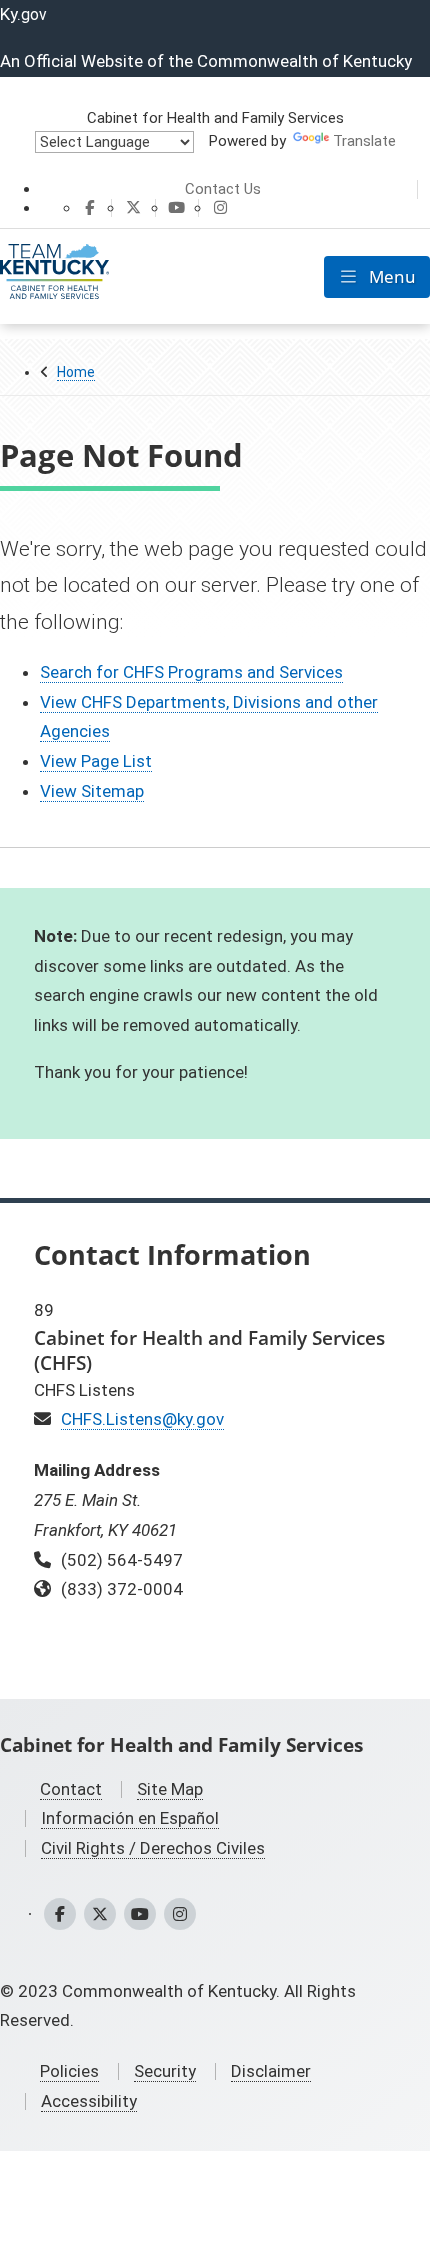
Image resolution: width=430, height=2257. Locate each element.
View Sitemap (92, 791)
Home (76, 372)
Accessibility (89, 2101)
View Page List (96, 761)
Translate (364, 141)
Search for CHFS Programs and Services (191, 672)
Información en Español (130, 1818)
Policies (69, 2071)
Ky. (23, 14)
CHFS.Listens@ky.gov (142, 1419)
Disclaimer (271, 2071)
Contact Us (223, 189)
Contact (71, 1789)
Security (165, 2071)
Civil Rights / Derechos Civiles (153, 1848)
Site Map (170, 1789)
